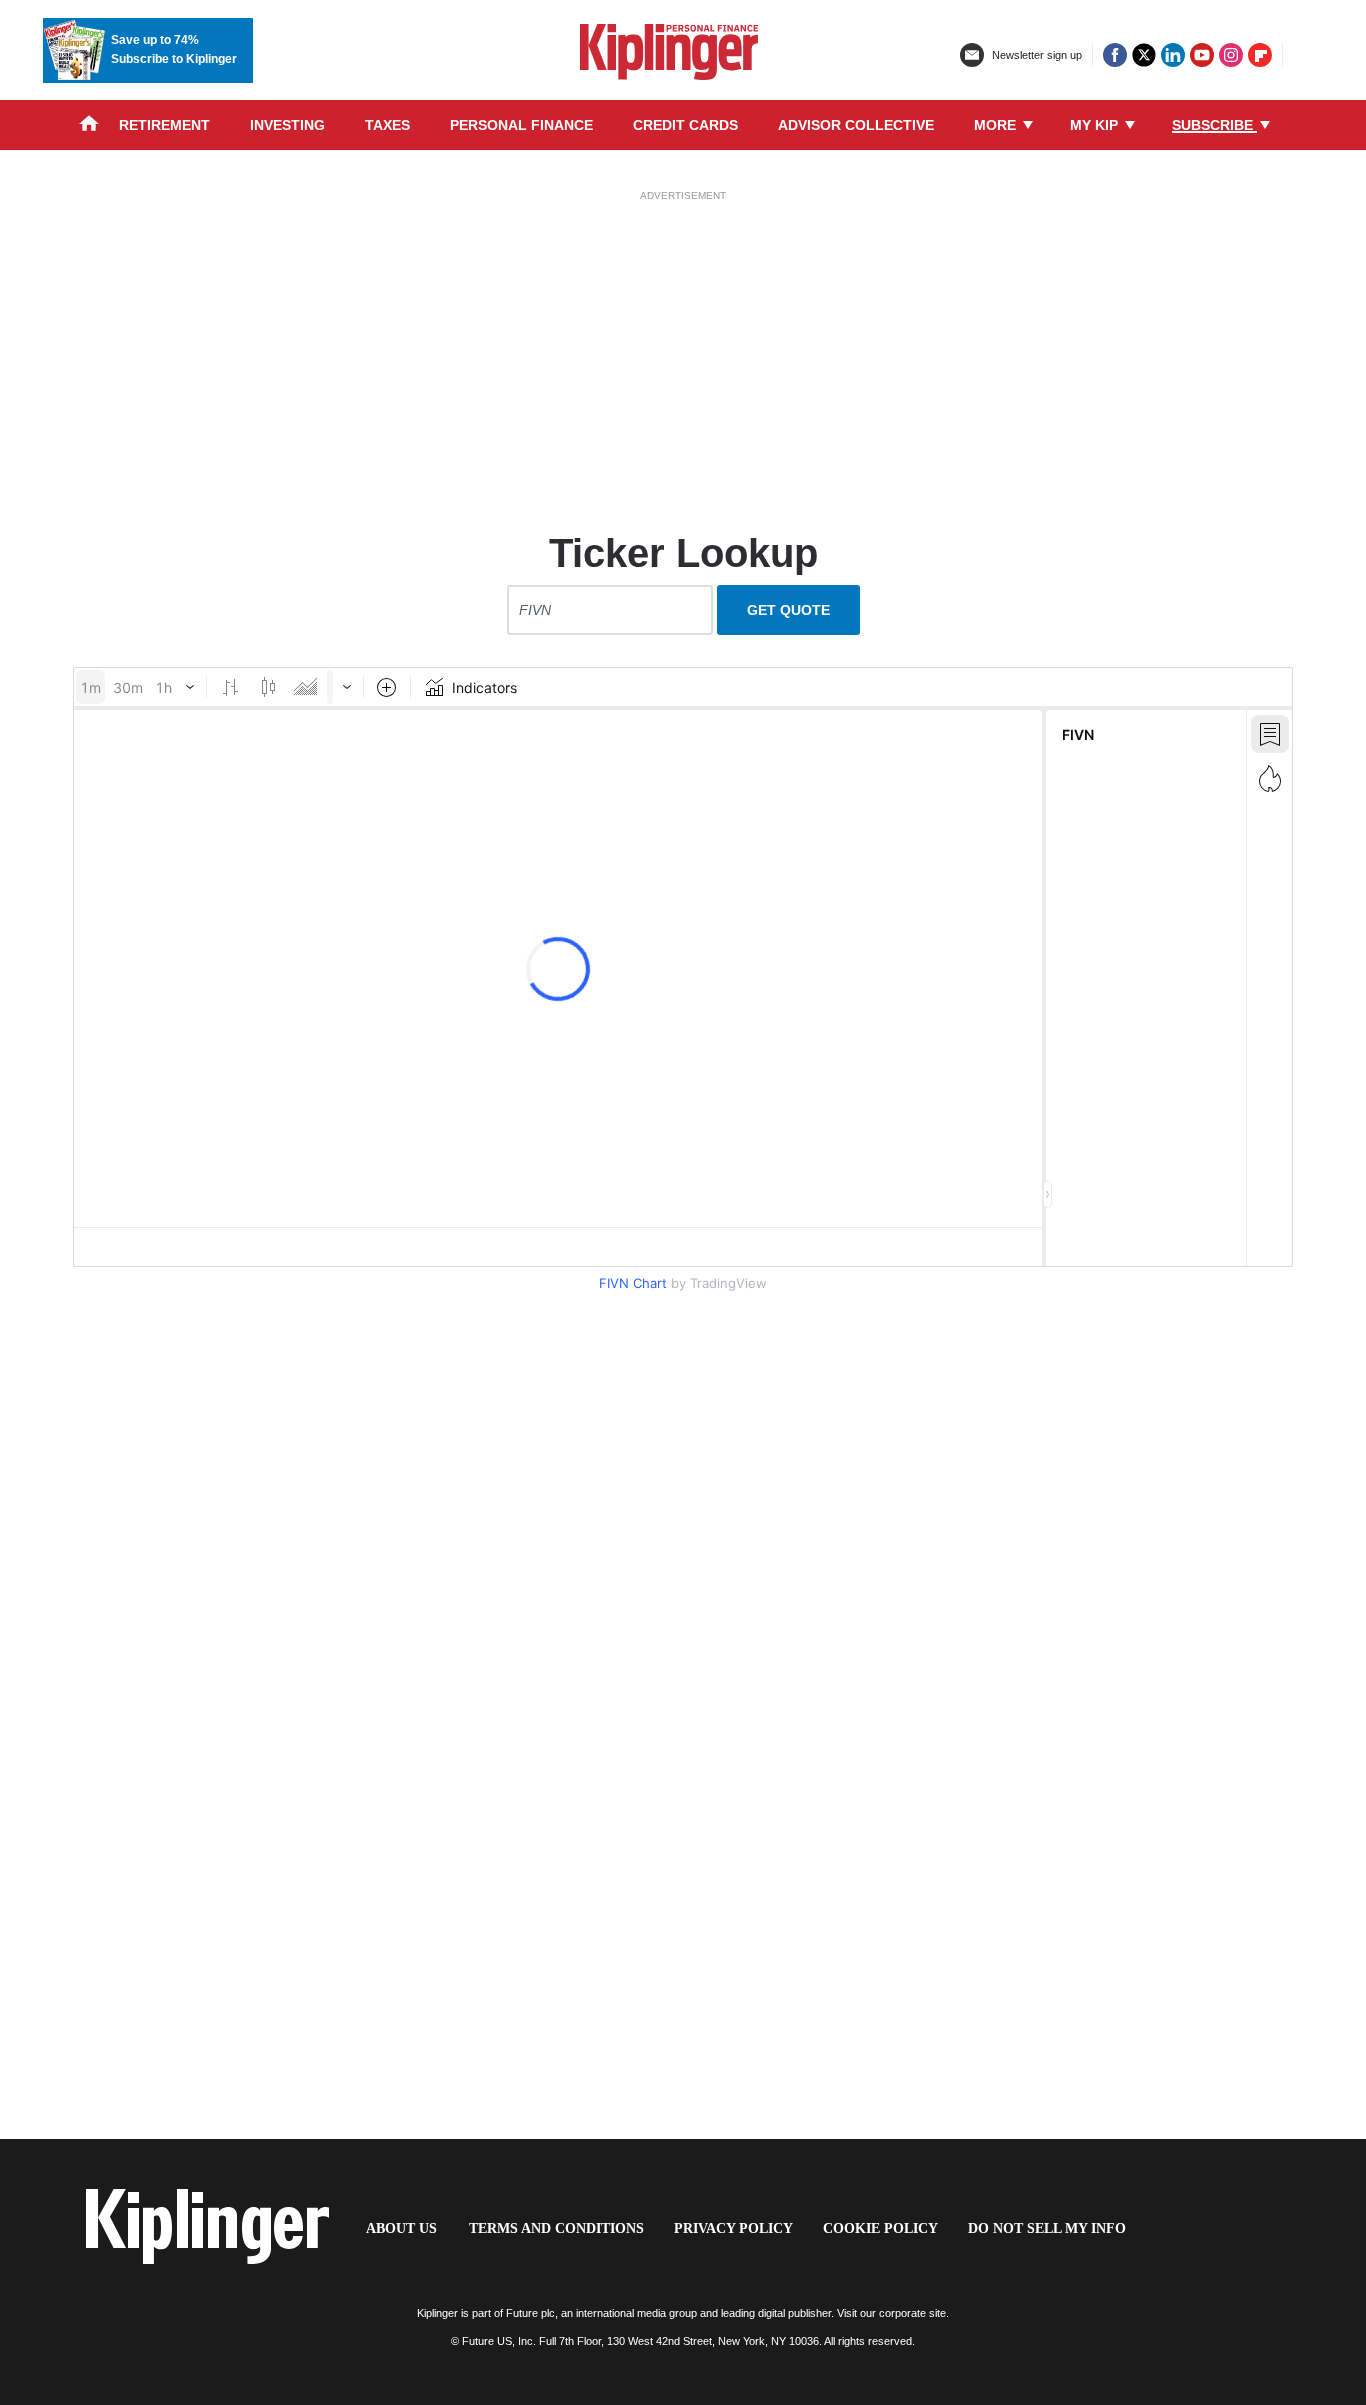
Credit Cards (685, 125)
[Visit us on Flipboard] (1260, 55)
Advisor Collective (856, 125)
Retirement (164, 125)
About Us (401, 2228)
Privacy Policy (733, 2228)
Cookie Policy (880, 2228)
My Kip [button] (1096, 125)
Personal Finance (521, 125)
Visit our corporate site (891, 2313)
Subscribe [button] (1214, 125)
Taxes (387, 125)
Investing (287, 125)
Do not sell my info (1047, 2228)
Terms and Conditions (556, 2228)
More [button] (997, 125)
